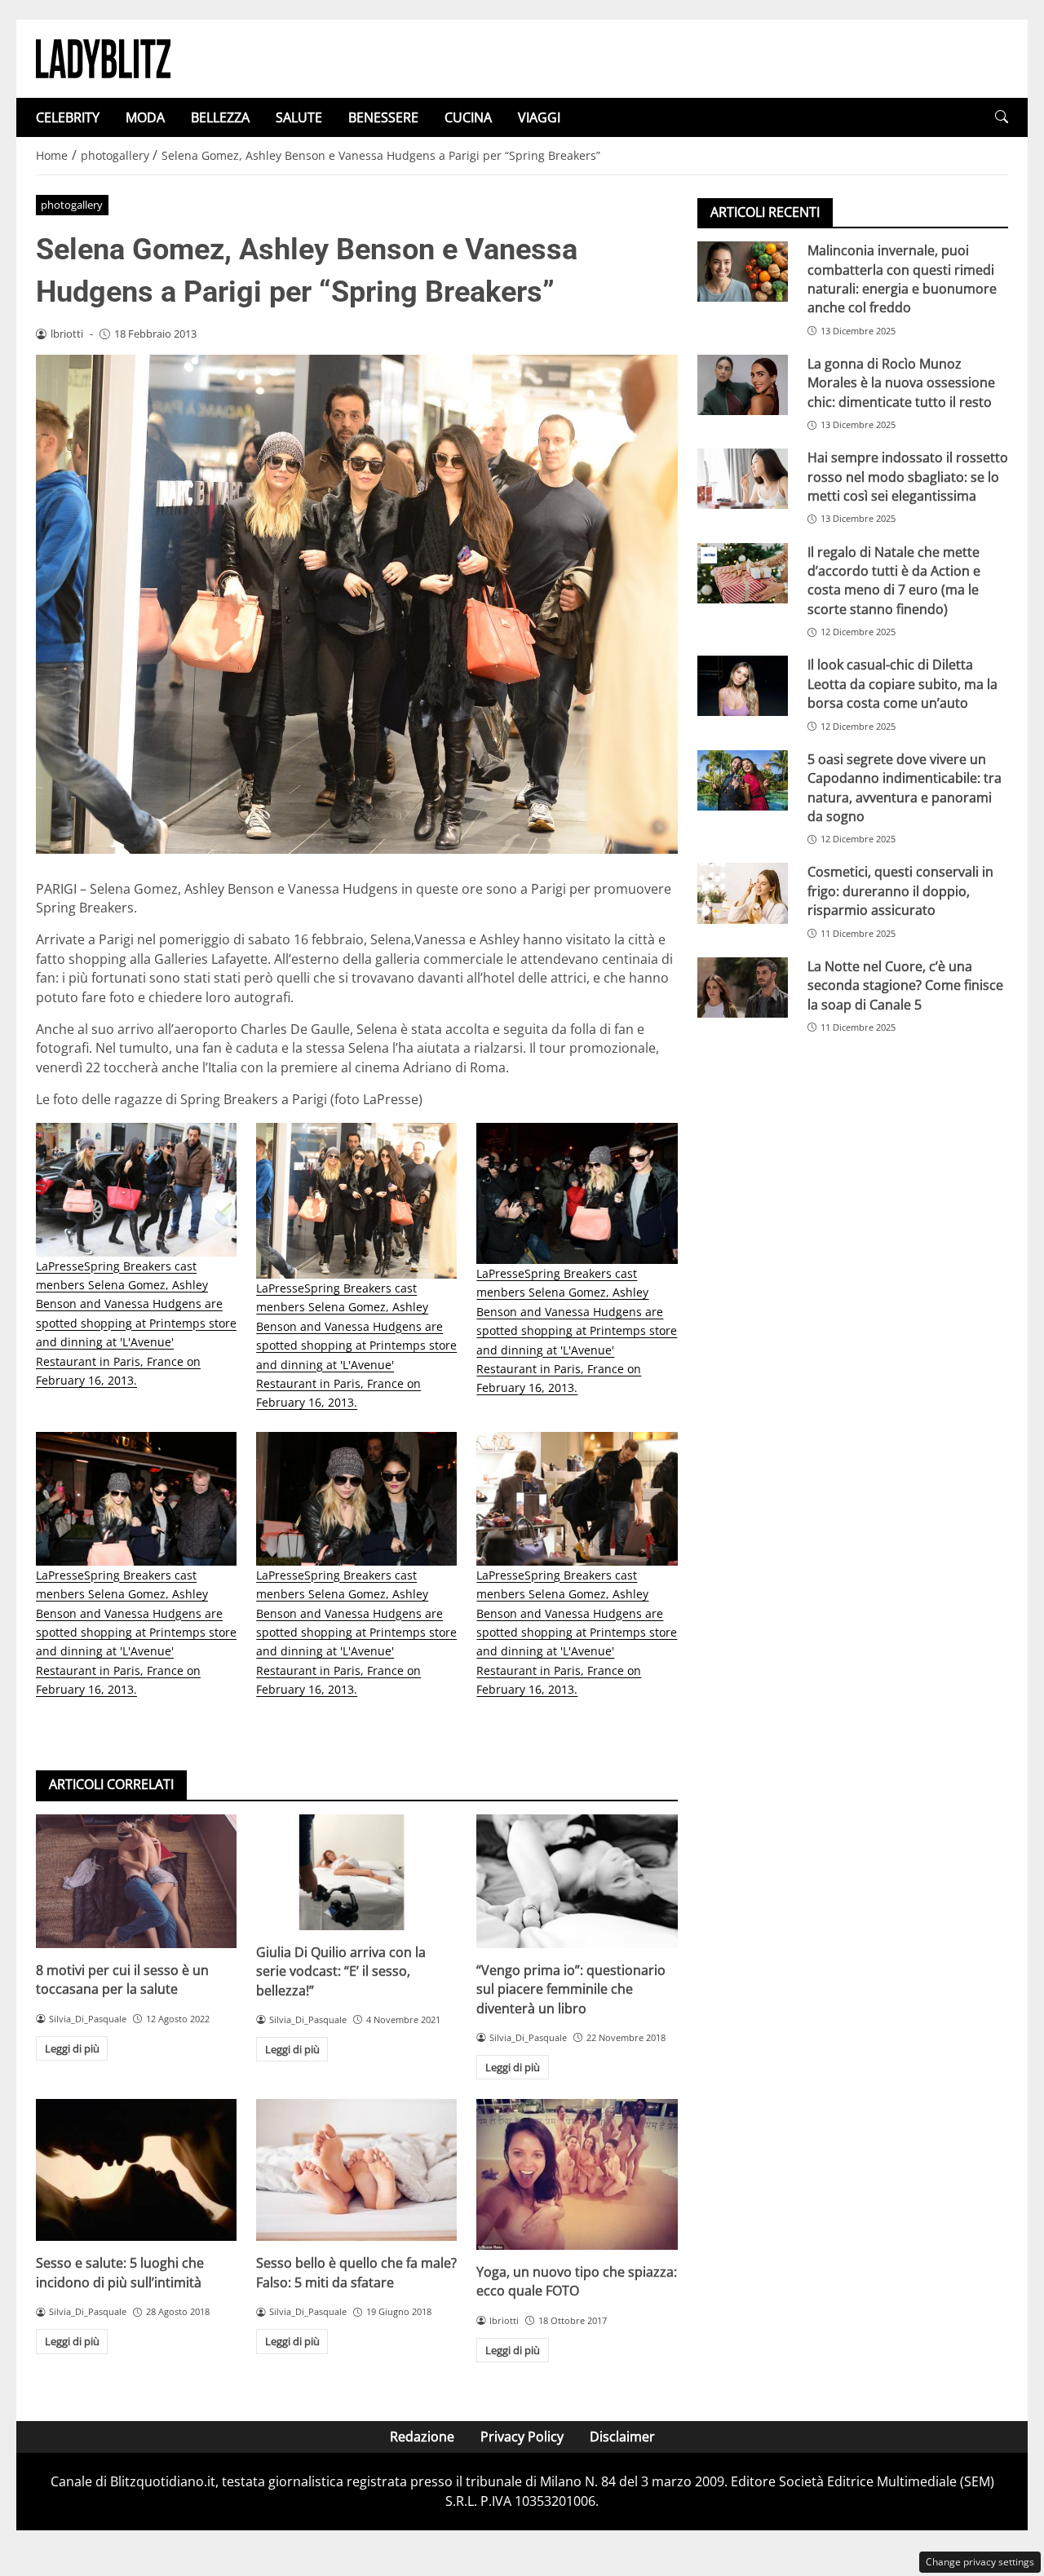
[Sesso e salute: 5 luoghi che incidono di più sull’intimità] (136, 2170)
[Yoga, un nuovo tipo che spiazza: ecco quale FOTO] (577, 2174)
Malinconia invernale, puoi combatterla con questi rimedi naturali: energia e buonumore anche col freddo (902, 279)
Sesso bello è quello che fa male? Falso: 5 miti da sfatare (356, 2272)
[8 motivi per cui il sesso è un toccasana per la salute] (136, 1881)
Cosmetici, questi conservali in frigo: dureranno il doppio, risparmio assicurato (900, 891)
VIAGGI (539, 117)
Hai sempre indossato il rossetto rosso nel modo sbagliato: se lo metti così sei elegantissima (908, 477)
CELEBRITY (68, 117)
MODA (145, 117)
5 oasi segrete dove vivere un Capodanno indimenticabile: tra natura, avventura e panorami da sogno (905, 787)
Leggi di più (72, 2048)
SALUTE (299, 117)
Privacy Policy (522, 2437)
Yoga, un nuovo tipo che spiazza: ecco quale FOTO (577, 2281)
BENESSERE (383, 117)
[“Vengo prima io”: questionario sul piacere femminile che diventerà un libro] (577, 1881)
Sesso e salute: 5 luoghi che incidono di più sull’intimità (120, 2272)
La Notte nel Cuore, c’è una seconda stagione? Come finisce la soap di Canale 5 (905, 985)
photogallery (72, 205)
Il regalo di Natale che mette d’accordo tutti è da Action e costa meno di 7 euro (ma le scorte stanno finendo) (894, 580)
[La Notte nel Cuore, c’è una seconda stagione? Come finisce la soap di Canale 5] (743, 988)
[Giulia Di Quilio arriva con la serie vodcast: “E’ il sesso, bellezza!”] (356, 1872)
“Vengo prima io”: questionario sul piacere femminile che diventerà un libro (571, 1989)
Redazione (422, 2437)
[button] (1002, 117)
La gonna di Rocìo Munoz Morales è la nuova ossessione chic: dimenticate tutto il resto (901, 383)
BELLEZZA (220, 117)
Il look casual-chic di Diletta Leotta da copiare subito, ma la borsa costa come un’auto (902, 684)
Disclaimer (622, 2437)
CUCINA (468, 117)
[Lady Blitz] (103, 57)
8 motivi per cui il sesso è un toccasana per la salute (122, 1979)
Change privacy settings (980, 2562)
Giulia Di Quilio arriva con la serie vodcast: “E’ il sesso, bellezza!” (341, 1971)
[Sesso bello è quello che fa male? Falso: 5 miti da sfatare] (356, 2170)
